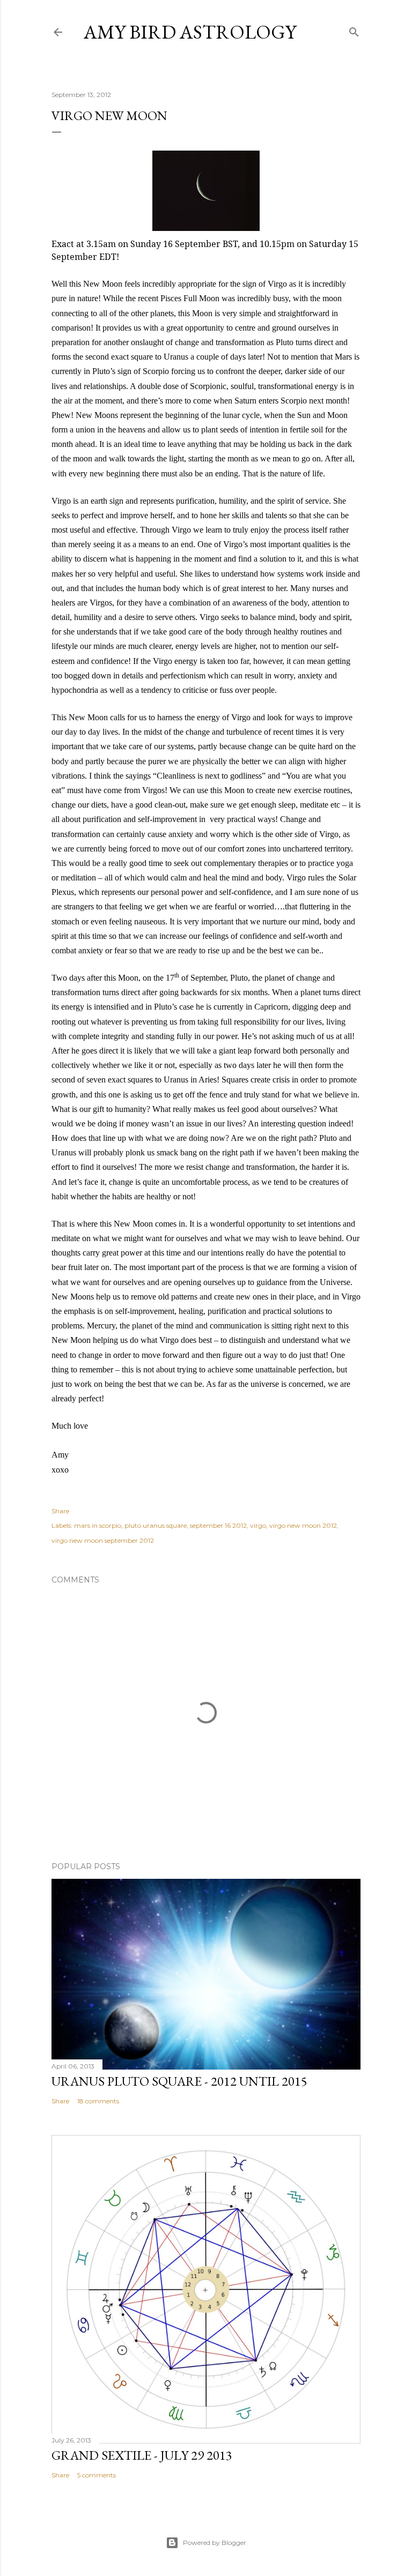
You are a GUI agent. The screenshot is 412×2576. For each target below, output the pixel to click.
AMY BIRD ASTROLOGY (190, 32)
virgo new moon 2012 (303, 1525)
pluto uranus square (156, 1525)
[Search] (354, 30)
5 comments (97, 2475)
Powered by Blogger (215, 2543)
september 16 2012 (218, 1525)
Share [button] (60, 1511)
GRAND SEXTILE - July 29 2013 (142, 2455)
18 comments (98, 2101)
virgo (258, 1525)
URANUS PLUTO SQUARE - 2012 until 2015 (179, 2081)
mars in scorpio (98, 1525)
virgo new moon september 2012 (103, 1540)
